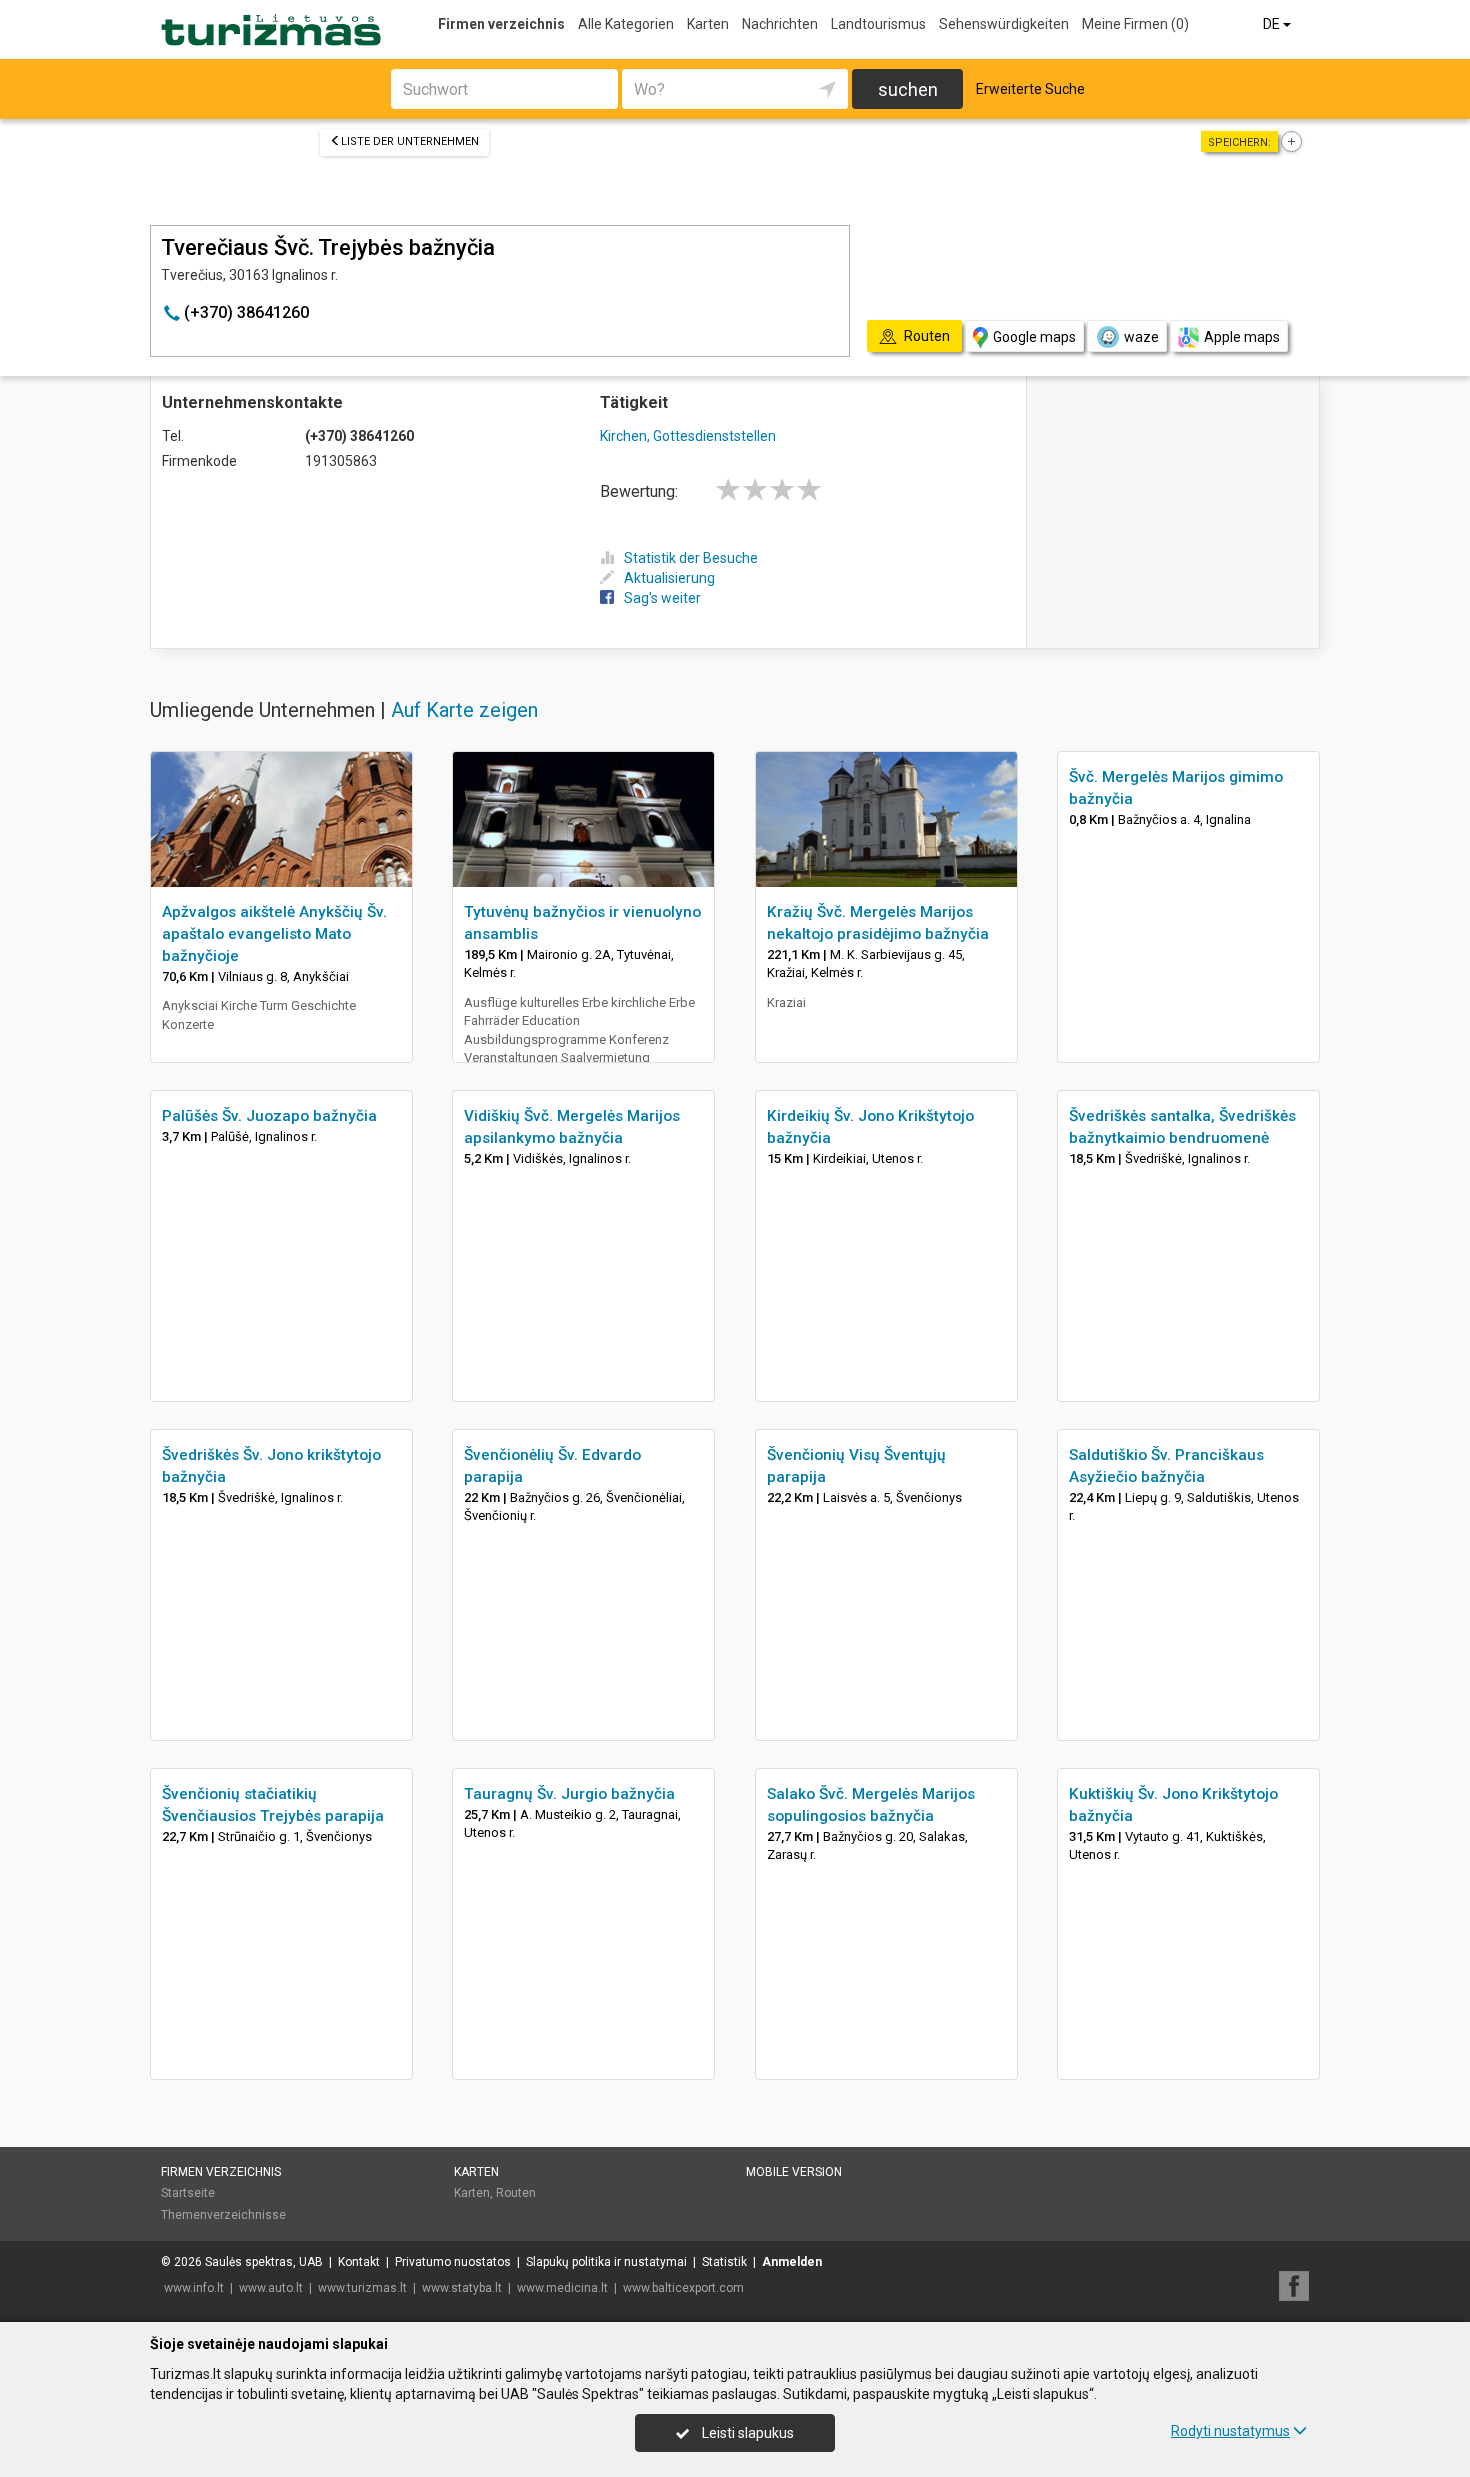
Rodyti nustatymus (1230, 2431)
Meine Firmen (1135, 24)
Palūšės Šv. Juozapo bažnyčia (269, 1116)
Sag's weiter (662, 598)
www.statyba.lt (462, 2288)
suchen (908, 89)
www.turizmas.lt (362, 2288)
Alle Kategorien (626, 24)
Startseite (188, 2193)
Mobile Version (794, 2172)
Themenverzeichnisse (223, 2215)
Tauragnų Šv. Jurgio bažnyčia (569, 1794)
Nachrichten (780, 24)
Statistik (724, 2262)
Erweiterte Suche (1030, 89)
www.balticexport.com (683, 2288)
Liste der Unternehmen (410, 141)
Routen (516, 2193)
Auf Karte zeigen (464, 710)
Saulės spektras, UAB (264, 2262)
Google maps (1034, 337)
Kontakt (359, 2262)
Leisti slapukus (746, 2433)
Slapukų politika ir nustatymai (606, 2262)
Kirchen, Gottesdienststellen (688, 436)
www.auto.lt (271, 2288)
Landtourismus (878, 24)
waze (1141, 337)
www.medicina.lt (562, 2288)
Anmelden (792, 2262)
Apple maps (1242, 337)
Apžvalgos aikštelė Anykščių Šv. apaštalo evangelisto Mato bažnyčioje (274, 934)
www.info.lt (194, 2288)
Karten (708, 24)
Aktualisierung (669, 578)
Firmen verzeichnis (501, 24)
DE (1273, 24)
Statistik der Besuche (691, 558)
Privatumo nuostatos (453, 2262)
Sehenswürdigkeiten (1004, 24)
